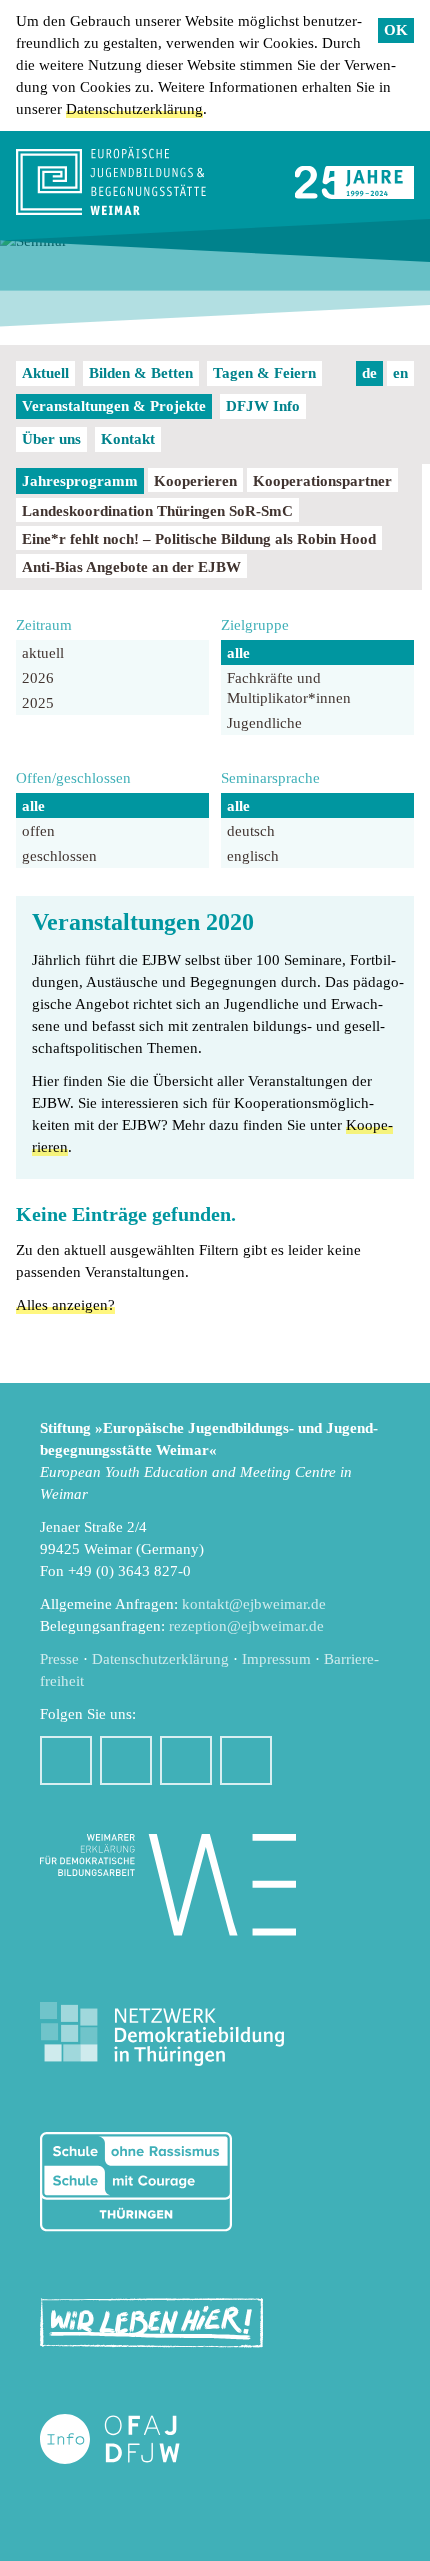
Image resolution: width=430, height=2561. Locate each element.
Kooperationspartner (322, 481)
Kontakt (128, 439)
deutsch (251, 831)
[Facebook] (66, 1760)
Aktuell (45, 373)
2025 (38, 703)
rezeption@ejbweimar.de (246, 1626)
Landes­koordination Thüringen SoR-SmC (157, 511)
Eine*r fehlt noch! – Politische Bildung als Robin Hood (199, 539)
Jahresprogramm (80, 481)
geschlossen (59, 856)
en (400, 373)
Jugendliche (264, 723)
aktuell (43, 653)
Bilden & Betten (141, 373)
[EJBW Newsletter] (246, 1760)
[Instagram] (126, 1760)
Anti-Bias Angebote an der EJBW (131, 567)
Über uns (51, 439)
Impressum (276, 1659)
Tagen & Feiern (264, 373)
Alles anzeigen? (65, 1305)
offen (38, 831)
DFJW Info (263, 406)
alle (238, 653)
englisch (253, 856)
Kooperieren (195, 481)
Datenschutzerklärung (134, 109)
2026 (38, 678)
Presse (59, 1659)
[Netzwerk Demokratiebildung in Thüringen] (162, 2034)
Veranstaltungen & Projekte (114, 406)
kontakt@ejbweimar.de (254, 1604)
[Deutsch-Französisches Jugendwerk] (131, 2439)
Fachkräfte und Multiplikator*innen (289, 688)
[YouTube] (186, 1760)
